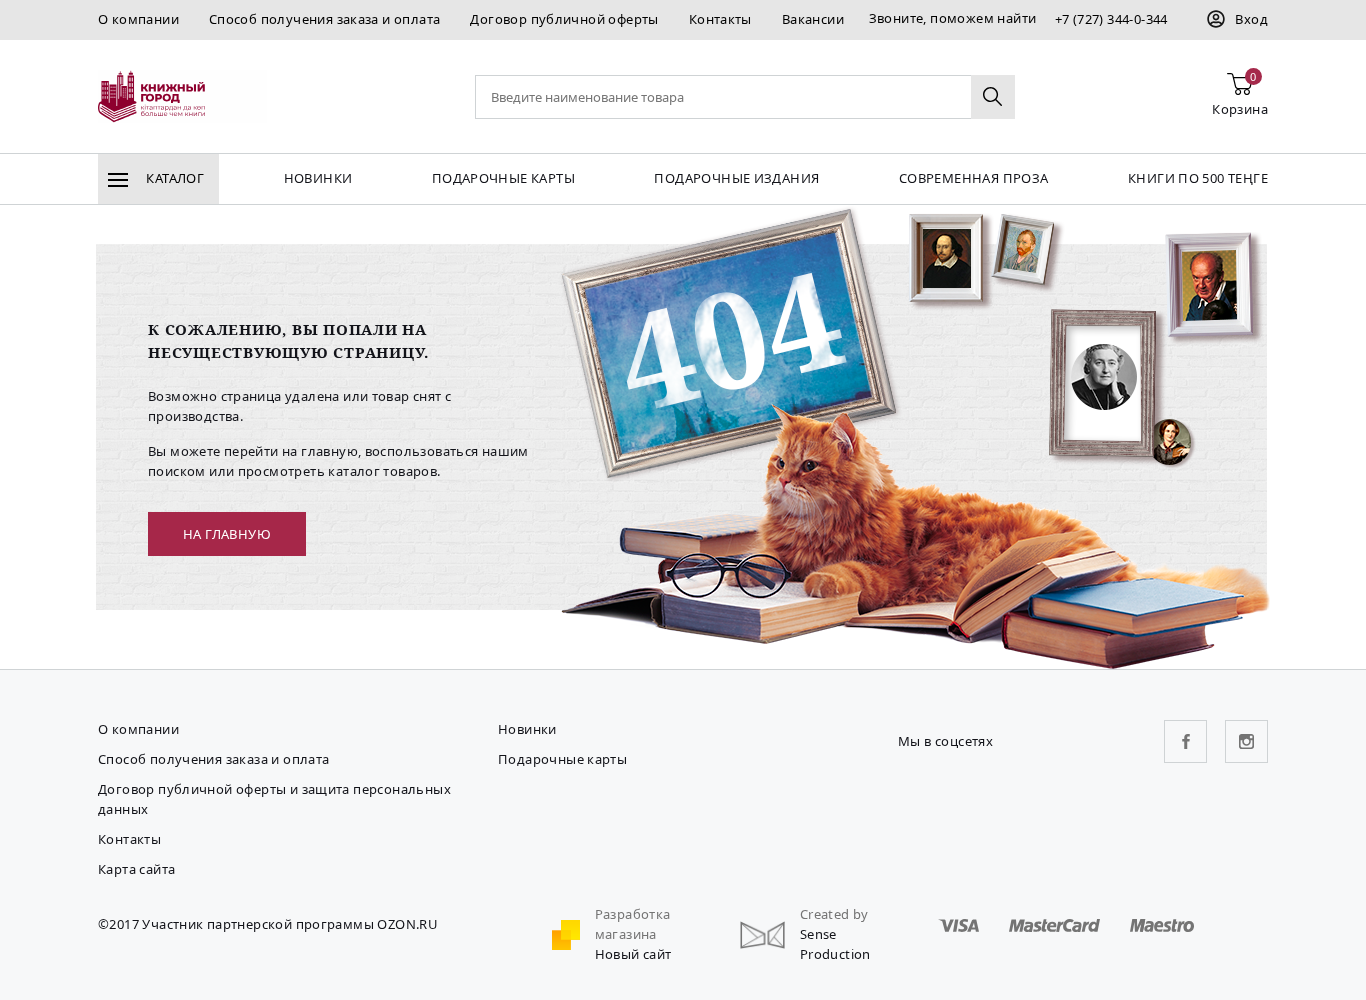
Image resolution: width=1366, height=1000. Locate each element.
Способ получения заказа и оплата (324, 19)
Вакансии (813, 19)
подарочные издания (736, 178)
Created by (834, 914)
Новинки (318, 178)
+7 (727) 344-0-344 (1111, 19)
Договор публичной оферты (564, 19)
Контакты (720, 19)
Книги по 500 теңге (1198, 178)
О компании (138, 19)
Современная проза (974, 178)
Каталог (173, 178)
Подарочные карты (503, 178)
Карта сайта (136, 869)
